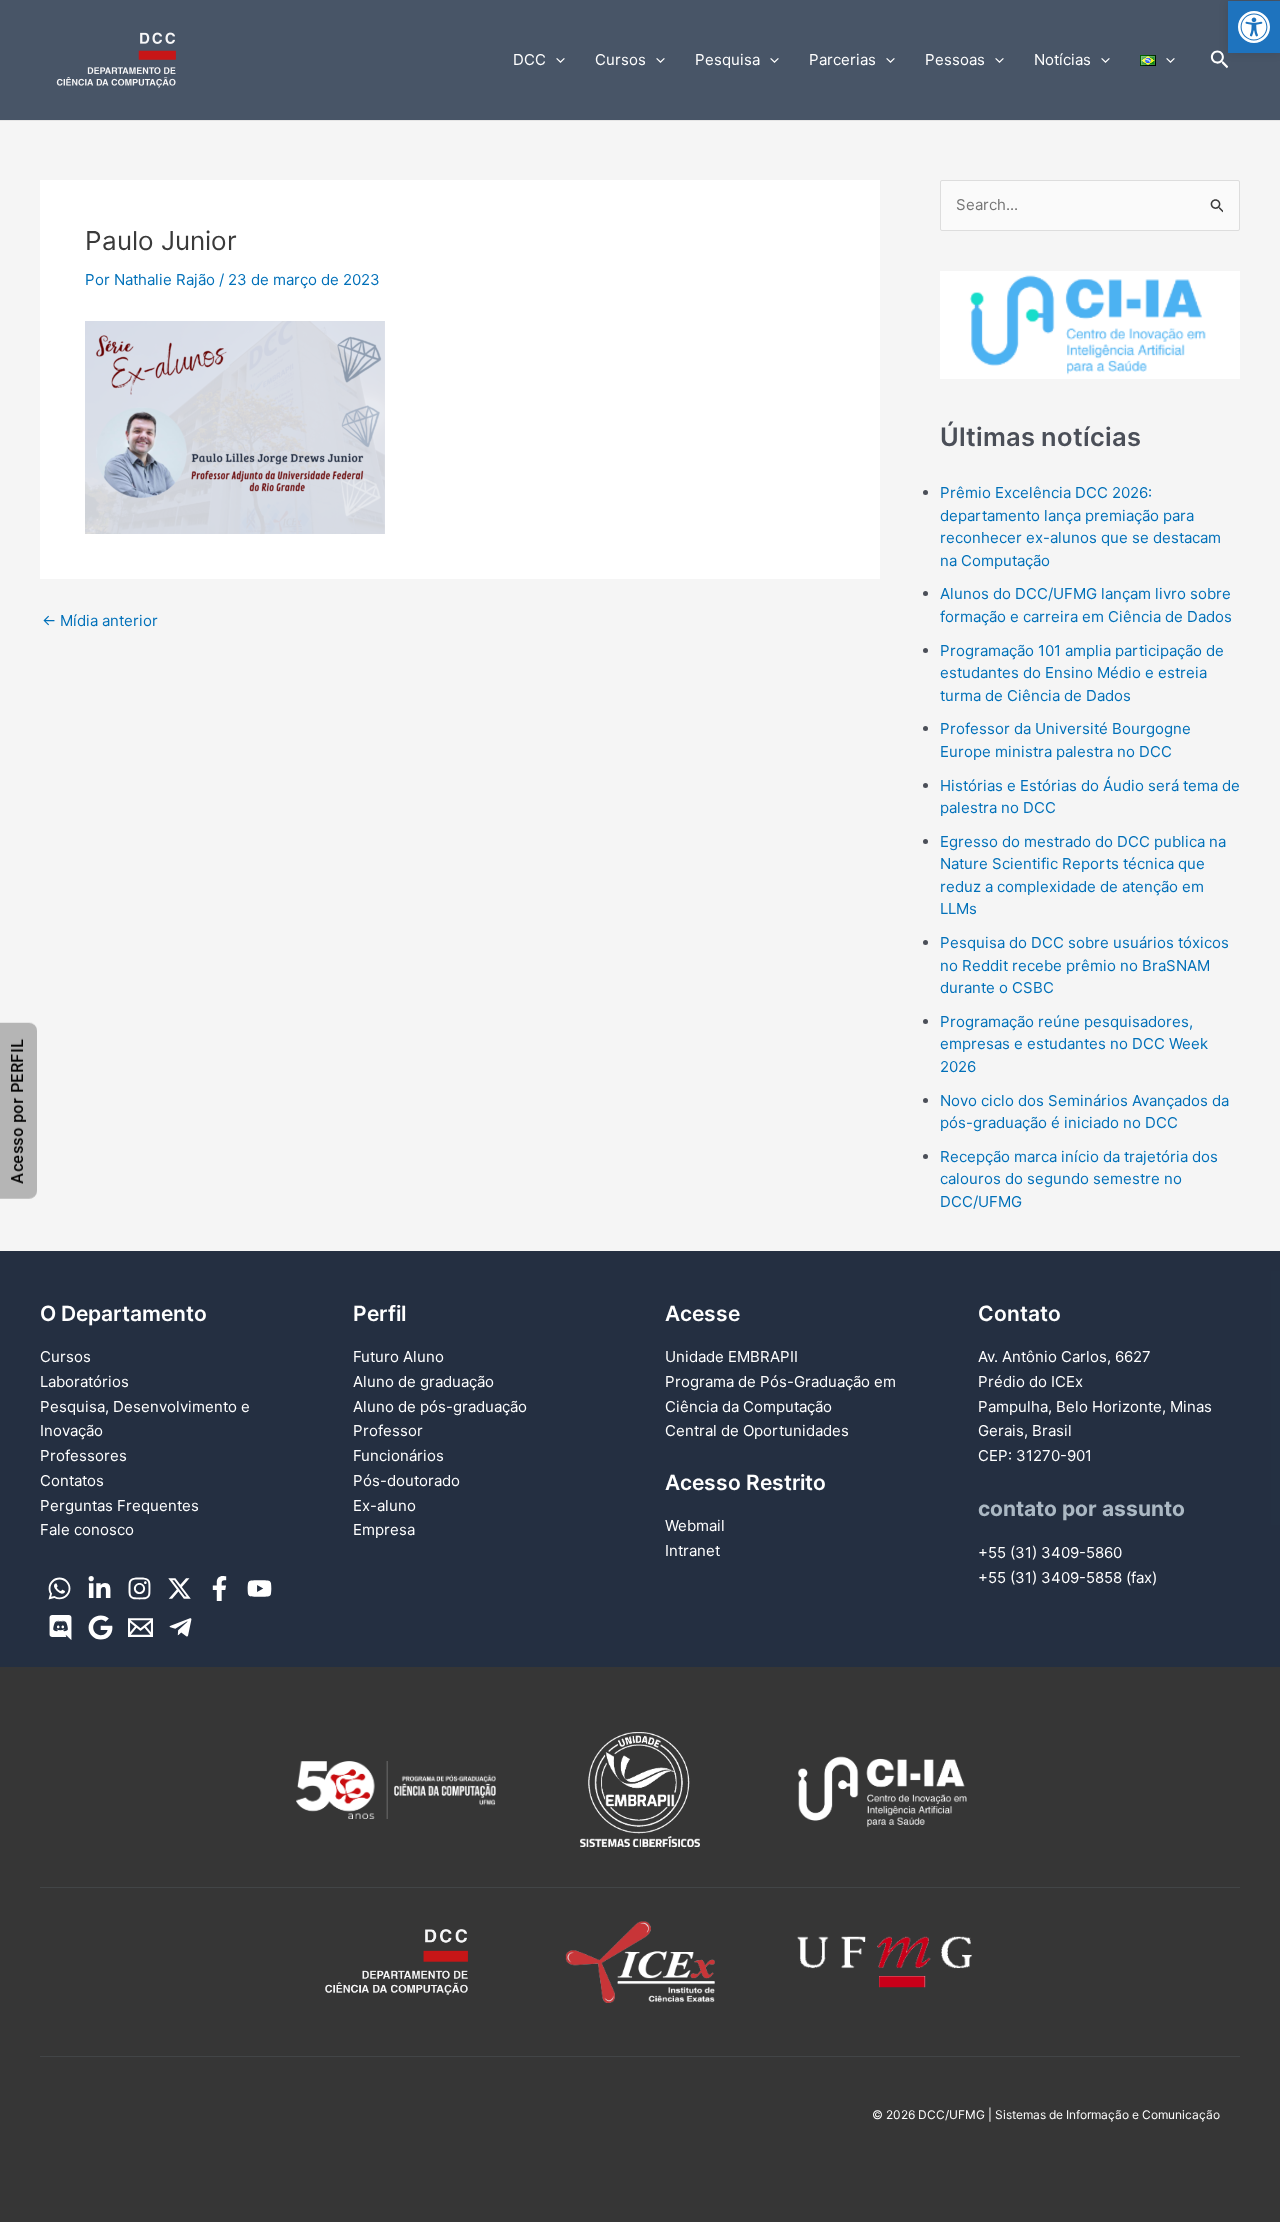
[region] (1090, 325)
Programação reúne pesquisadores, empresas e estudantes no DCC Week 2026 (1074, 1044)
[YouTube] (259, 1588)
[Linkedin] (99, 1588)
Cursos (620, 59)
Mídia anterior (100, 620)
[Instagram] (139, 1588)
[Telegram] (180, 1627)
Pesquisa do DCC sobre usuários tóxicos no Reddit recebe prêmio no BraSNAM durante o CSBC (1084, 965)
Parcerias (842, 59)
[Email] (140, 1627)
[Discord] (60, 1627)
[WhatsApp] (59, 1588)
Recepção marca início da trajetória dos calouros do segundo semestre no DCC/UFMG (1079, 1179)
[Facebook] (219, 1588)
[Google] (100, 1627)
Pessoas (955, 59)
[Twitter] (179, 1588)
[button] (1254, 27)
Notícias (1062, 59)
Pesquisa (727, 59)
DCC (529, 59)
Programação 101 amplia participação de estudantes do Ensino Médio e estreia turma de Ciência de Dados (1082, 673)
